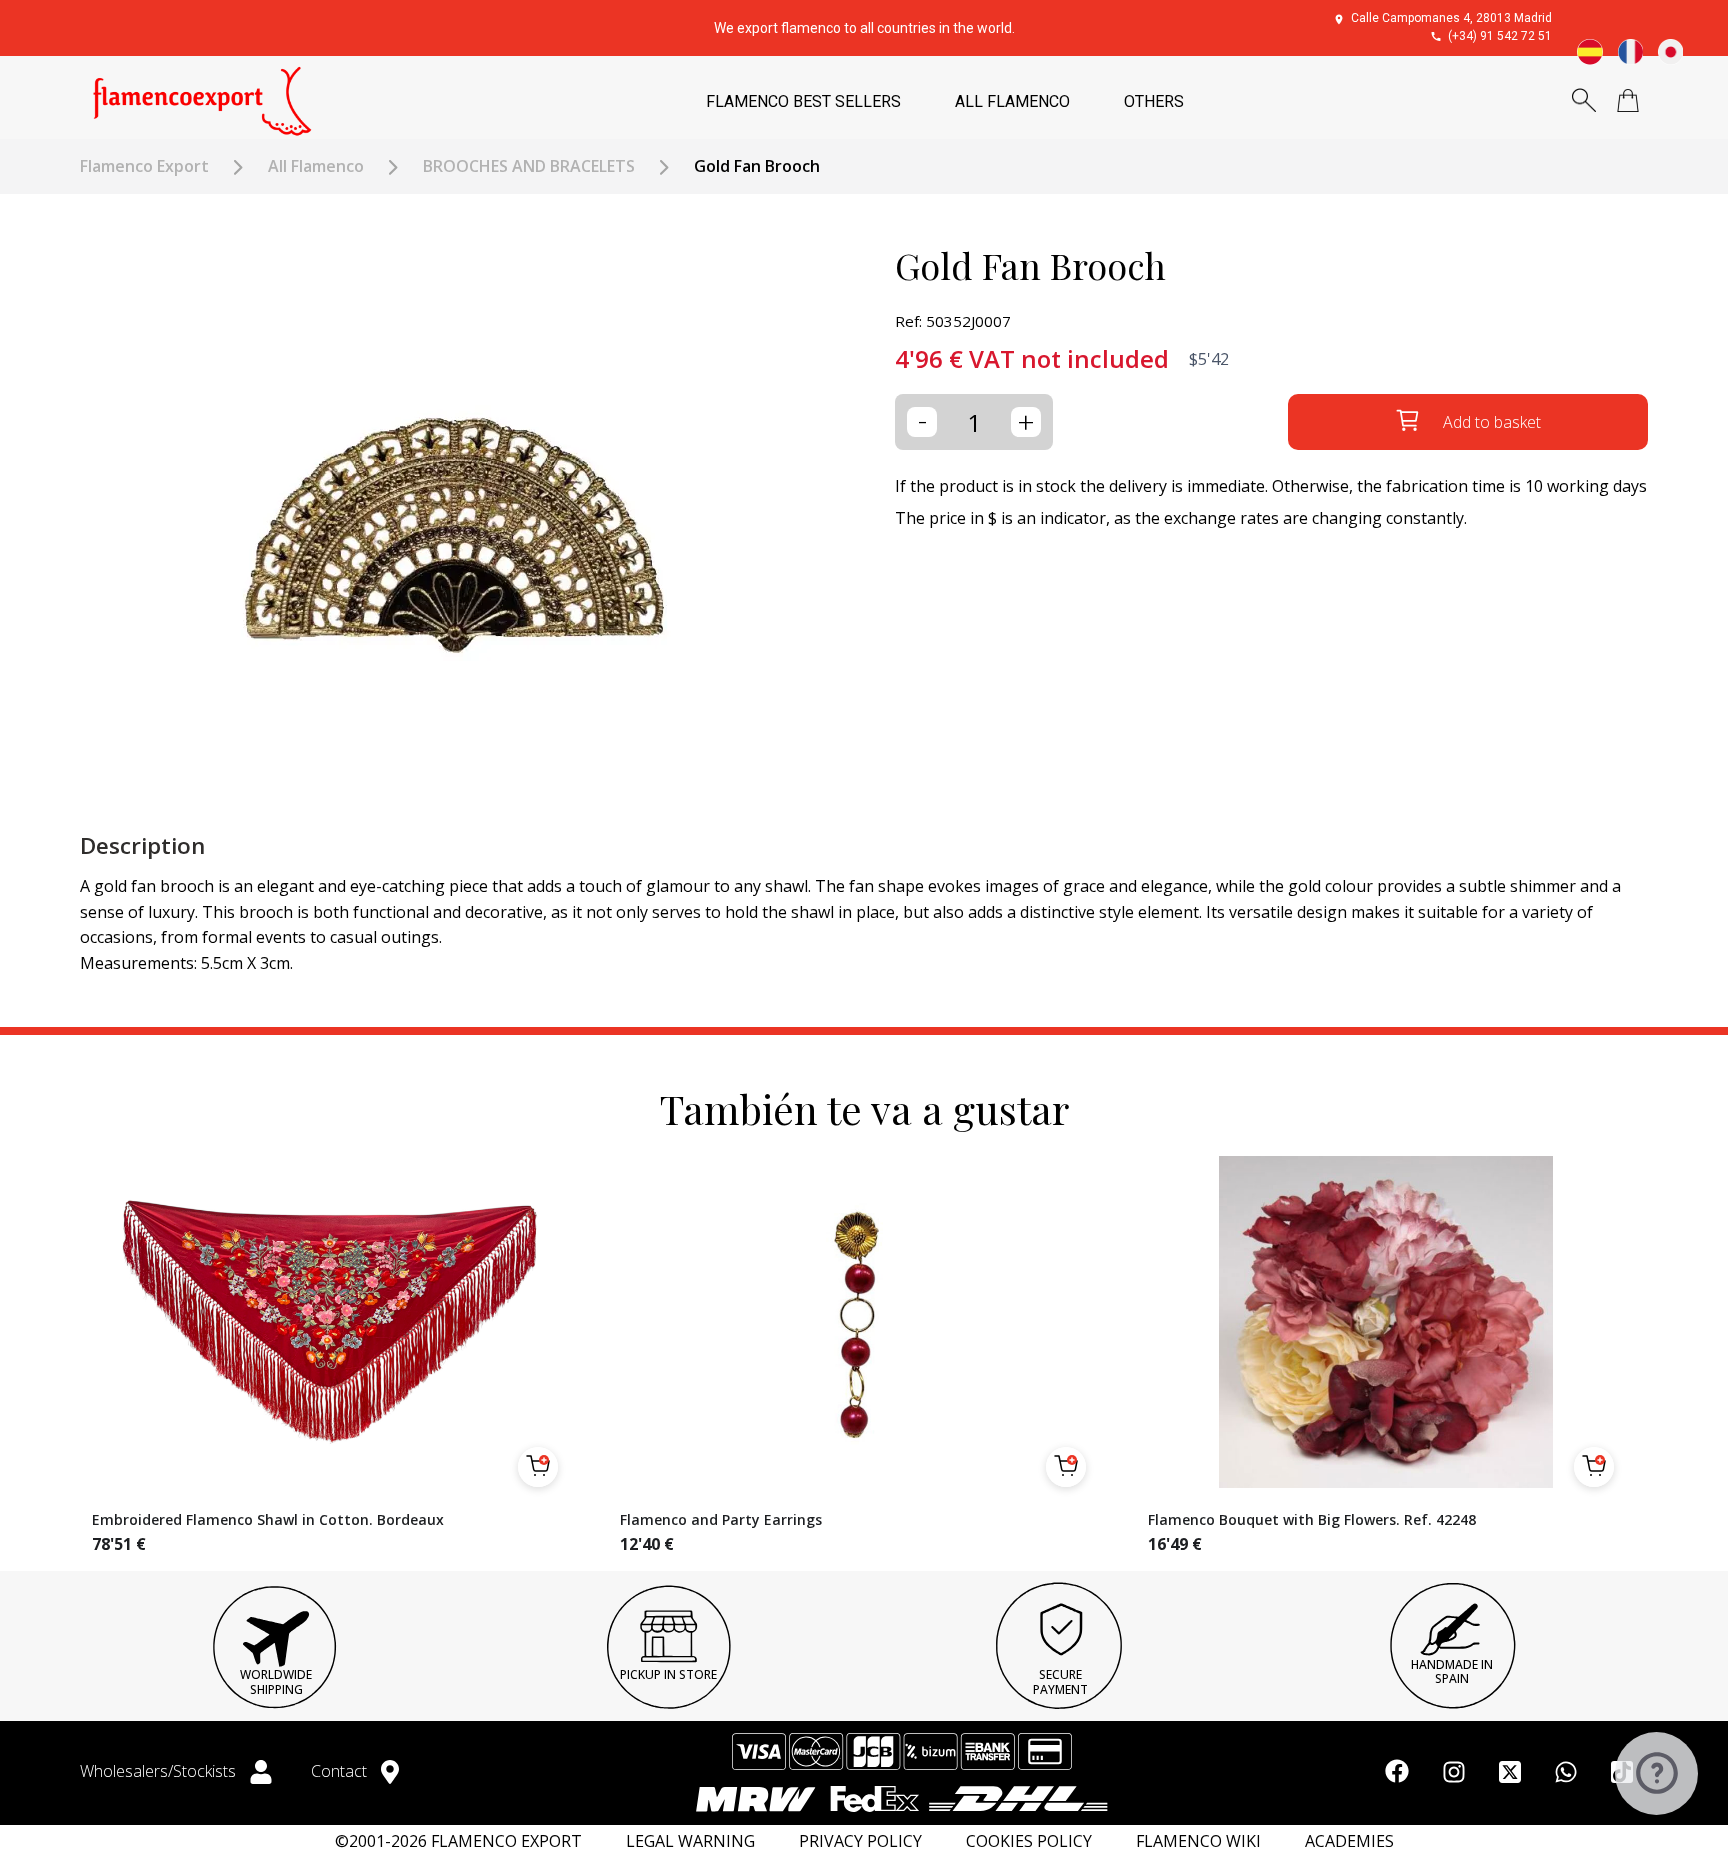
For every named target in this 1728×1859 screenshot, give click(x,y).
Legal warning (690, 1841)
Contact (341, 1771)
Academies (1349, 1841)
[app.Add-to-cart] (538, 1467)
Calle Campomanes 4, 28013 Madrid (1451, 18)
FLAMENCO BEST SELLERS (803, 101)
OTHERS (1154, 101)
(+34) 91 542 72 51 (1500, 36)
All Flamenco (316, 166)
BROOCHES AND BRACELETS (529, 166)
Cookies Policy (1029, 1841)
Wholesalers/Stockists (160, 1771)
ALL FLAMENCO (1012, 101)
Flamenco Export (144, 166)
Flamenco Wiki (1198, 1841)
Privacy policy (860, 1841)
